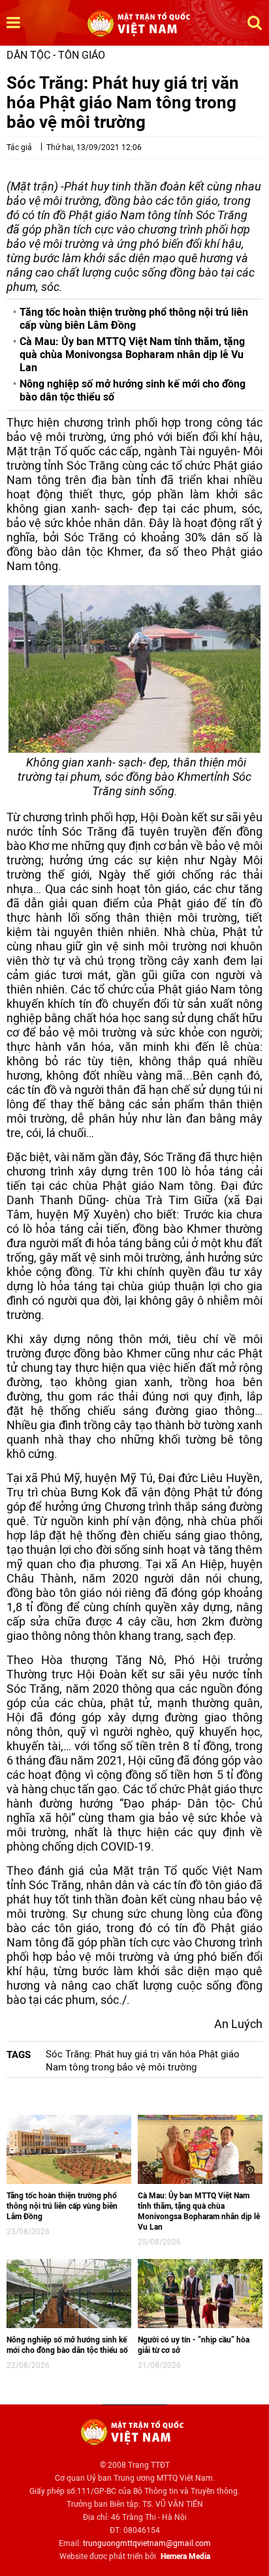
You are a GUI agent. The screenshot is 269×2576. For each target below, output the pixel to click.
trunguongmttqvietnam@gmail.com (147, 2543)
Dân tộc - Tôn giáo (56, 55)
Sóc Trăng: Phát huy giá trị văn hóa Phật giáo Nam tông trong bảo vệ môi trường (143, 2061)
